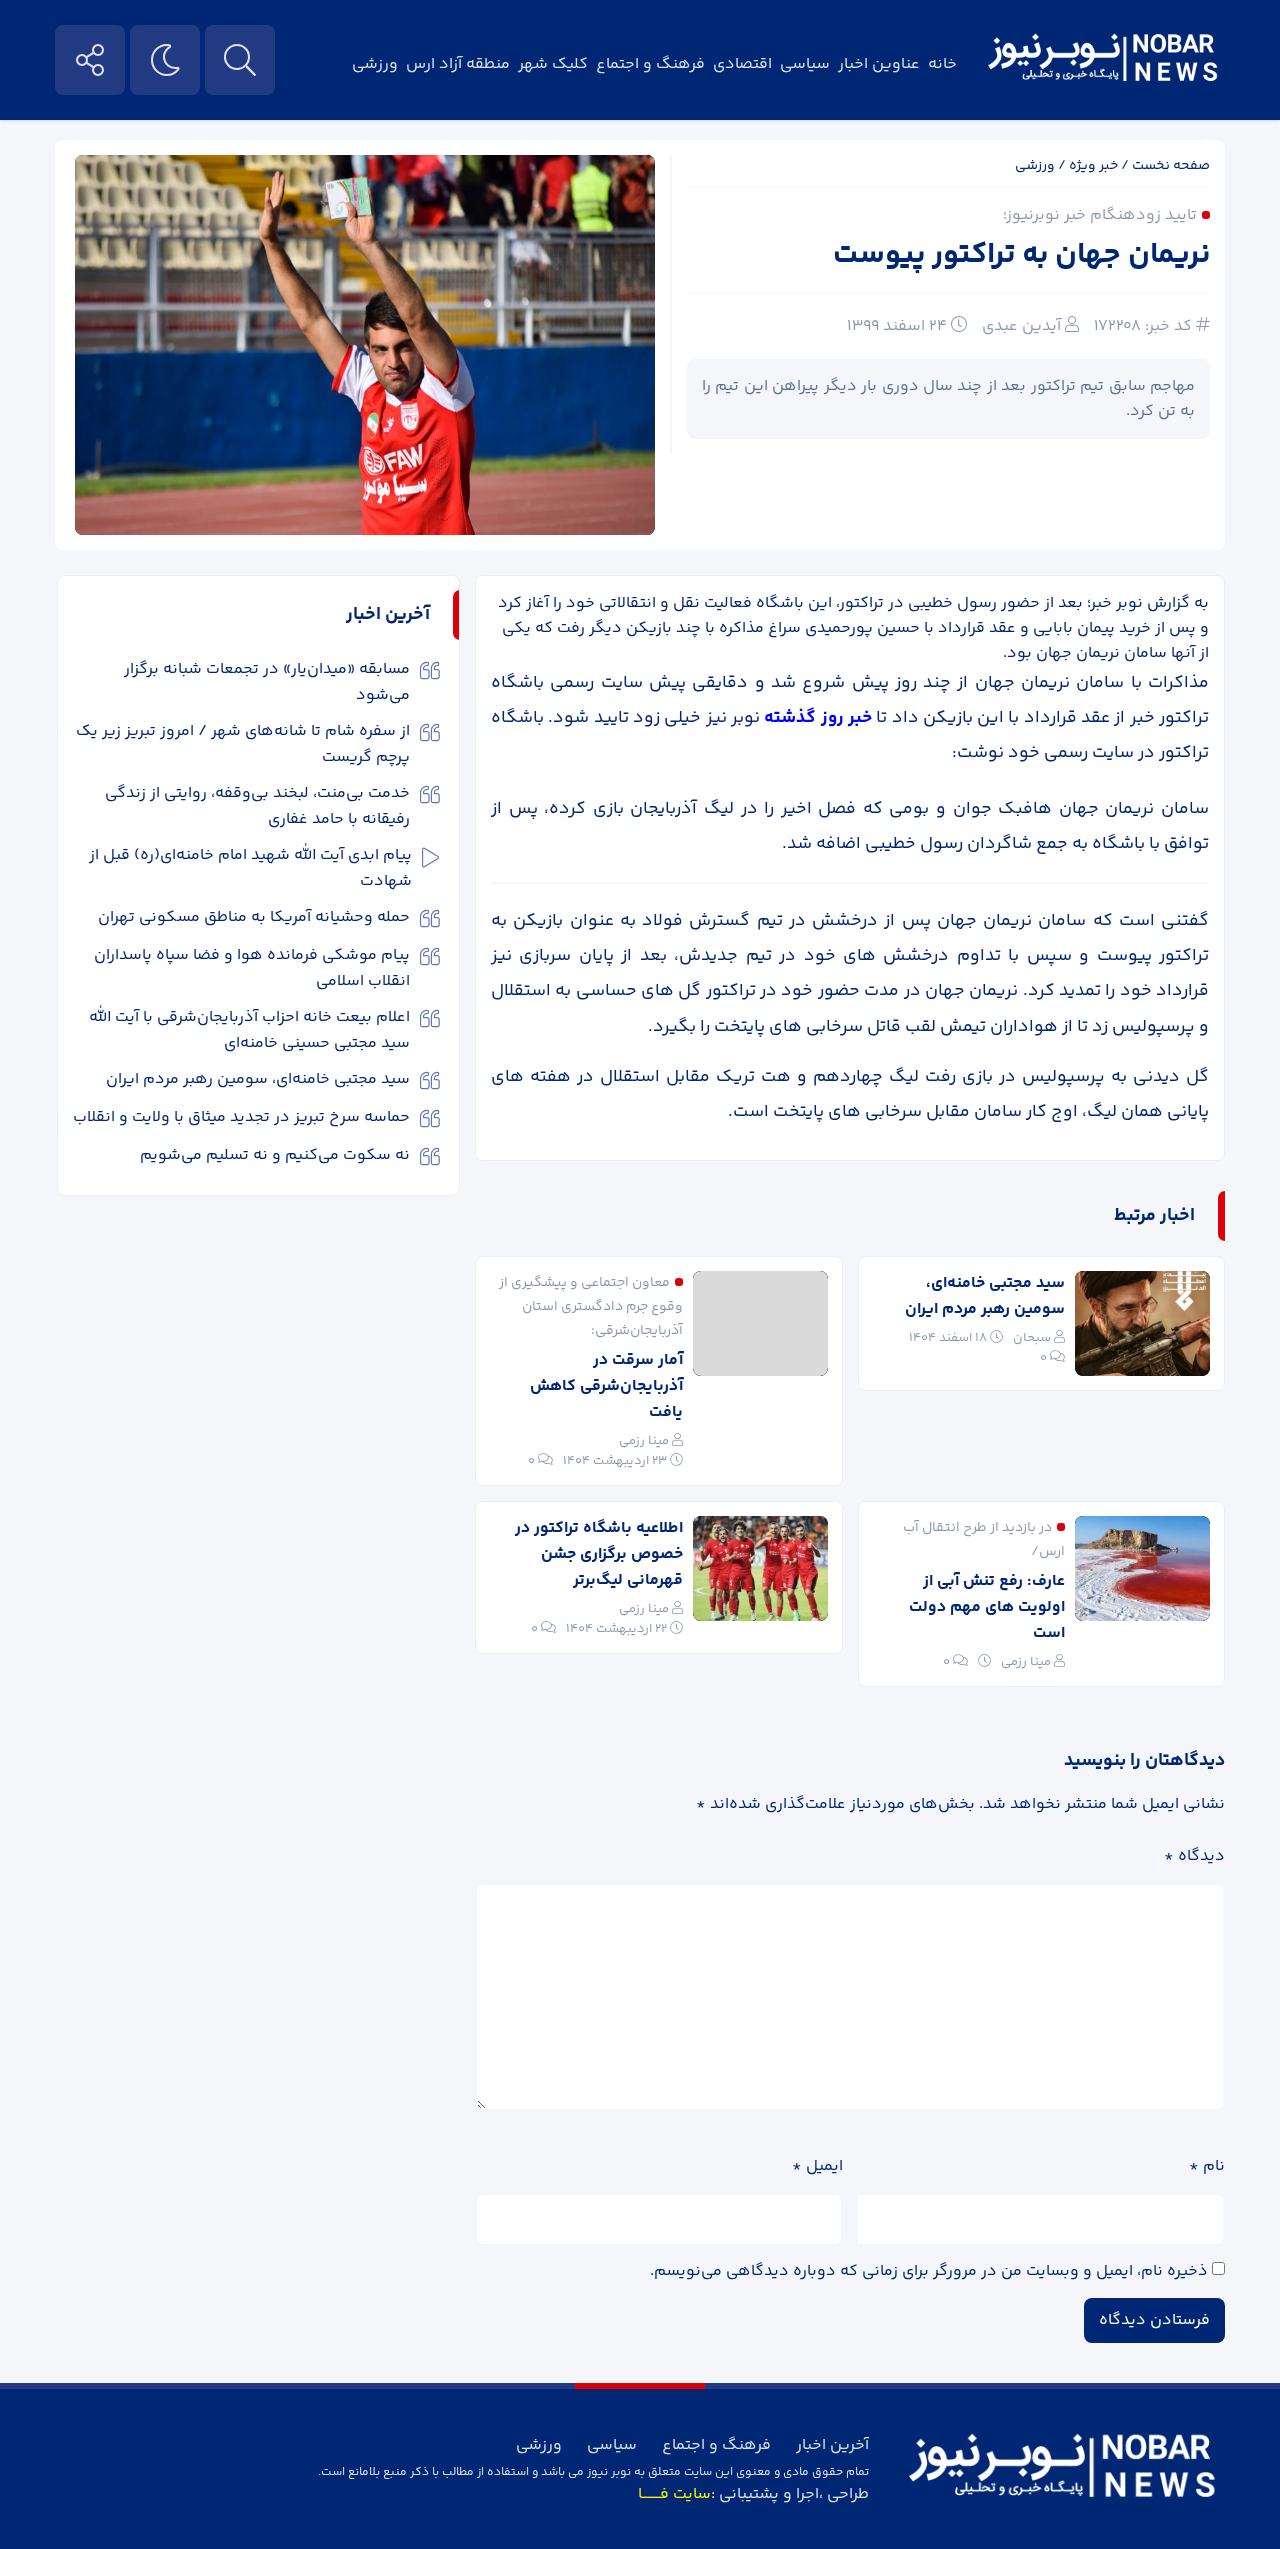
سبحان (1032, 1338)
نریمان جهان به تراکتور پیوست (1021, 255)
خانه (942, 64)
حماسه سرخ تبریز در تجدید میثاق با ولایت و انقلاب (241, 1117)
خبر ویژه (1093, 166)
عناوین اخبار (879, 64)
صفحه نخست (1171, 166)
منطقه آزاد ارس (458, 64)
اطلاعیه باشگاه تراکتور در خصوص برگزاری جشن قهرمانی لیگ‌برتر (599, 1554)
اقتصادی (742, 64)
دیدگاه (1194, 1856)
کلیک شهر (553, 64)
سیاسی (805, 64)
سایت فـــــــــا (674, 2494)
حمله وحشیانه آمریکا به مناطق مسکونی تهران (254, 917)
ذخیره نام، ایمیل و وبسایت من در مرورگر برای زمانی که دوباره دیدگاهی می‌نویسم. (929, 2271)
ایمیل (817, 2166)
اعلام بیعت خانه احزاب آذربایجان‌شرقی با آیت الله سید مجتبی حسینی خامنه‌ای (249, 1030)
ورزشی (375, 64)
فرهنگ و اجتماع (650, 64)
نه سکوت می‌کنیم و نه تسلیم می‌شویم (275, 1155)
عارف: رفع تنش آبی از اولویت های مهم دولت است (987, 1607)
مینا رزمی (644, 1441)
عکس (1200, 144)
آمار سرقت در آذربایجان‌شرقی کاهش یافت (606, 1386)
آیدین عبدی (1021, 326)
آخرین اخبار (832, 2446)
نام (1207, 2166)
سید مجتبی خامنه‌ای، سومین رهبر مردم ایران (985, 1296)
